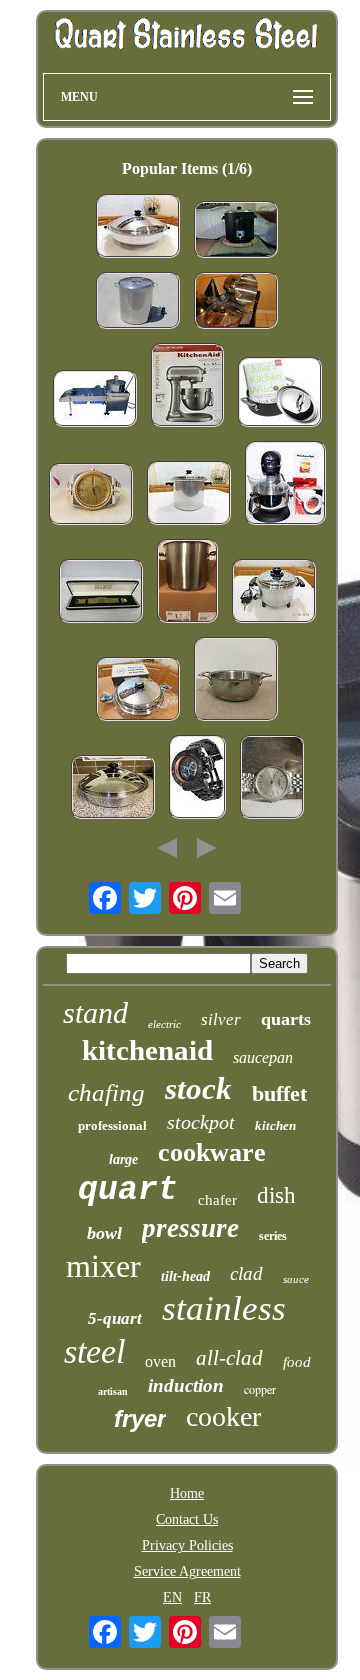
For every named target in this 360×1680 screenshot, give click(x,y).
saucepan (263, 1057)
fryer (140, 1418)
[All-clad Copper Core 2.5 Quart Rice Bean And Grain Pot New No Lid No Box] (236, 681)
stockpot (201, 1122)
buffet (279, 1093)
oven (160, 1361)
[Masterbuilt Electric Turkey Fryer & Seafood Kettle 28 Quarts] (236, 231)
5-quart (115, 1318)
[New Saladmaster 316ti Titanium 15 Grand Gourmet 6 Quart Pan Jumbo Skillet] (138, 691)
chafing (106, 1092)
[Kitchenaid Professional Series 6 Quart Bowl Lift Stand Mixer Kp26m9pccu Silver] (187, 387)
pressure (190, 1228)
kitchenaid (147, 1050)
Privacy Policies (187, 1545)
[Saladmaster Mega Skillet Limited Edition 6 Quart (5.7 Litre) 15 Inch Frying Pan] (113, 789)
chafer (217, 1200)
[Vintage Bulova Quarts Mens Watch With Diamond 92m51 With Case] (101, 593)
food (297, 1362)
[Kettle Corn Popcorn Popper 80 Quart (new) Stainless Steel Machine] (95, 400)
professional (112, 1125)
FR (202, 1597)
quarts (286, 1019)
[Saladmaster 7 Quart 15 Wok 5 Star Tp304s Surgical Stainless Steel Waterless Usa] (138, 228)
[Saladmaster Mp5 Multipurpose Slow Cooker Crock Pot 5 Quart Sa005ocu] (274, 593)
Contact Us (187, 1519)
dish (276, 1195)
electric (164, 1024)
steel (94, 1351)
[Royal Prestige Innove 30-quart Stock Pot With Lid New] (236, 302)
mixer (103, 1266)
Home (187, 1493)
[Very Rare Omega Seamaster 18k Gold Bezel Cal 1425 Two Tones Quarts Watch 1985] (91, 496)
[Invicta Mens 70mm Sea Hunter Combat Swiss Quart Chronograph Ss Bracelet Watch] (197, 779)
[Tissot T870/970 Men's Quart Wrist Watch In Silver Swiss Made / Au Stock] (272, 779)
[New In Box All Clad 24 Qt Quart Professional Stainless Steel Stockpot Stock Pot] (187, 583)
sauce (296, 1279)
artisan (113, 1391)
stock (198, 1088)
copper (260, 1389)
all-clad (229, 1358)
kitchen (275, 1125)
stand (95, 1012)
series (273, 1236)
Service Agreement (187, 1571)
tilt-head (185, 1276)
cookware (212, 1152)
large (123, 1159)
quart (128, 1190)
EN (172, 1597)
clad (246, 1273)
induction (186, 1385)
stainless (224, 1308)
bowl (104, 1233)
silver (221, 1019)
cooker (223, 1416)
